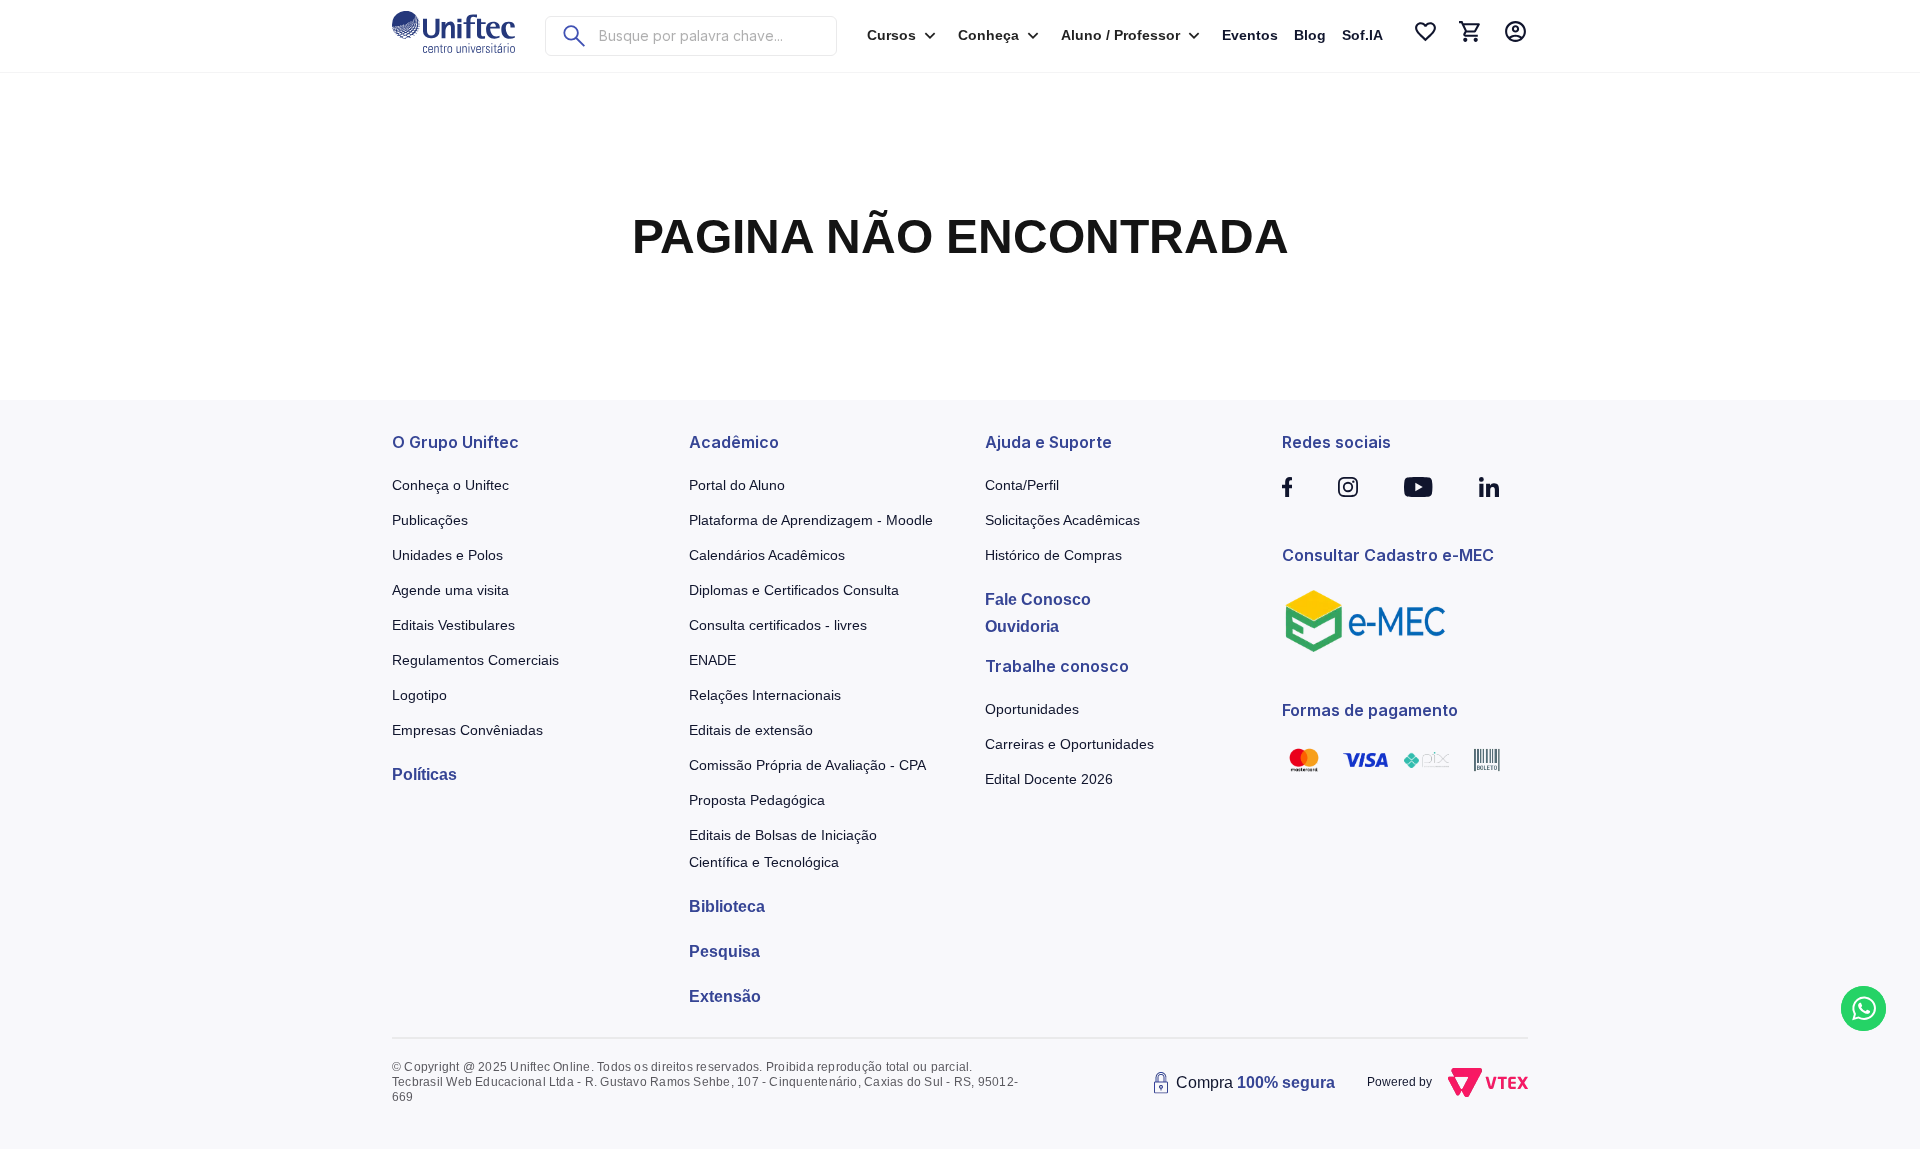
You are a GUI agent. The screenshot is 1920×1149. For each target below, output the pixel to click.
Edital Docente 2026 (1049, 779)
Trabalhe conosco (1057, 666)
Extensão (725, 996)
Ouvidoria (1022, 626)
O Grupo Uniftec (455, 442)
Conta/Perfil (1022, 485)
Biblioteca (727, 906)
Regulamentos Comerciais (475, 660)
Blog (1310, 35)
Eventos (1250, 35)
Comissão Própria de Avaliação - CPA (807, 765)
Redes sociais (1336, 442)
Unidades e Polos (447, 555)
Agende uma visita (450, 590)
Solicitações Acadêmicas (1062, 520)
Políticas (424, 774)
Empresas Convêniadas (467, 730)
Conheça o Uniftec (450, 485)
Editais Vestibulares (453, 625)
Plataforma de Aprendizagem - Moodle (811, 520)
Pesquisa (724, 951)
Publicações (430, 520)
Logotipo (419, 695)
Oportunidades (1032, 709)
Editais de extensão (751, 730)
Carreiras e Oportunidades (1069, 744)
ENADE (712, 660)
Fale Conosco (1038, 599)
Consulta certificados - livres (778, 625)
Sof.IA (1362, 35)
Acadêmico (734, 442)
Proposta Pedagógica (757, 800)
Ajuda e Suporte (1048, 442)
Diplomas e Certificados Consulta (794, 590)
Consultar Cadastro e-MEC (1388, 555)
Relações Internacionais (765, 695)
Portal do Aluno (737, 485)
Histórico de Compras (1053, 555)
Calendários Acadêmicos (767, 555)
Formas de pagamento (1370, 710)
